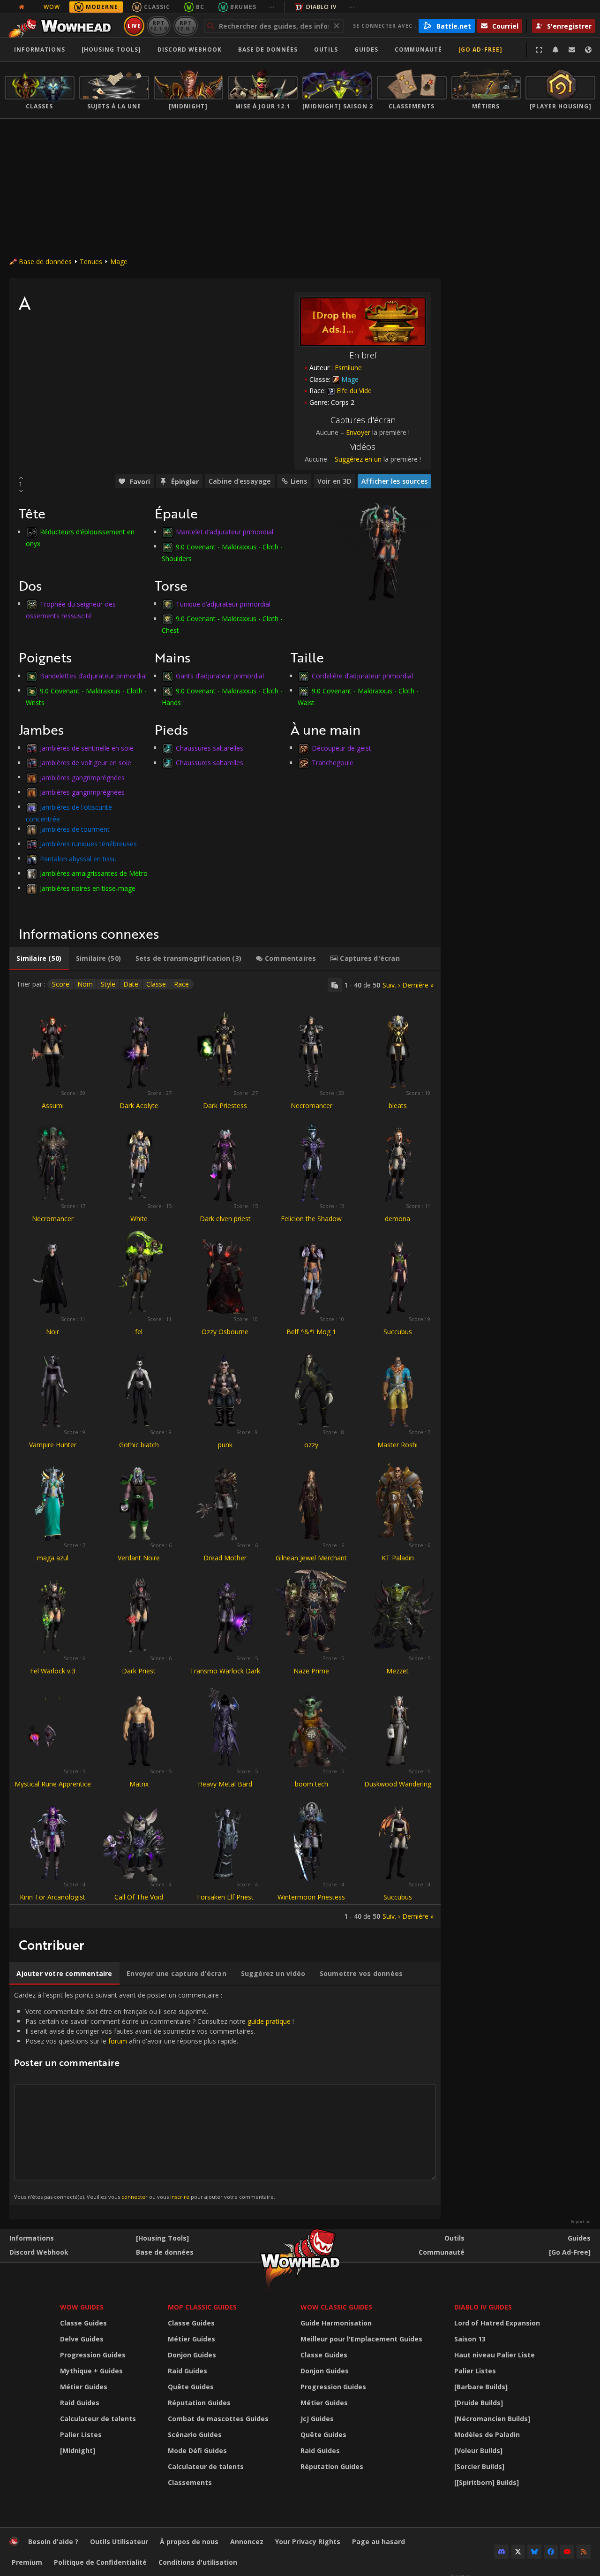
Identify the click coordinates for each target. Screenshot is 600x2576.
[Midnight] (78, 2451)
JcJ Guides (317, 2419)
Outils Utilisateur (119, 2542)
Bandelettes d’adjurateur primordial (93, 676)
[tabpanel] (225, 1449)
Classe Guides (83, 2323)
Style (108, 984)
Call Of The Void (139, 1897)
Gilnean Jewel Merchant (311, 1558)
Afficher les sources (394, 481)
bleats (398, 1106)
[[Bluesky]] (534, 2552)
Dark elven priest (225, 1219)
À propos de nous (189, 2542)
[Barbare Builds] (481, 2387)
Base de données (268, 49)
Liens (299, 481)
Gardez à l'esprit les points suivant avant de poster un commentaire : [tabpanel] (154, 2095)
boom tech (311, 1784)
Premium (27, 2562)
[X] (518, 2552)
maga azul (53, 1558)
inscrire (180, 2197)
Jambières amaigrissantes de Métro (94, 873)
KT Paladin (398, 1558)
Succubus (398, 1332)
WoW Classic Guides (336, 2307)
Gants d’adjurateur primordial (220, 676)
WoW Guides (82, 2307)
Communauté (418, 49)
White (139, 1219)
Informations (40, 49)
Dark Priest (139, 1671)
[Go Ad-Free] (480, 49)
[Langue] (588, 50)
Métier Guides (84, 2387)
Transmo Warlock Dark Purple (225, 1675)
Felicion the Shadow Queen (311, 1223)
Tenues (91, 262)
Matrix (139, 1784)
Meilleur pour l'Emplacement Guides (361, 2339)
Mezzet (397, 1671)
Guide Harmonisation (336, 2323)
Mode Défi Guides (197, 2451)
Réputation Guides (199, 2403)
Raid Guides (80, 2403)
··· (272, 7)
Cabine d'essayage (240, 481)
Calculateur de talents (98, 2419)
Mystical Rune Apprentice (53, 1784)
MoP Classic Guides (202, 2307)
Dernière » (418, 985)
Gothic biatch (139, 1445)
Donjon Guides (192, 2355)
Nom (85, 984)
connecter (135, 2197)
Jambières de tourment (75, 829)
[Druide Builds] (479, 2403)
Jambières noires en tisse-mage (88, 888)
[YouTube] (567, 2552)
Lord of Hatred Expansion (497, 2323)
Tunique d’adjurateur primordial (223, 604)
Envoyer (358, 432)
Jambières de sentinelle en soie (87, 748)
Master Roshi (397, 1445)
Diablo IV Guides (483, 2307)
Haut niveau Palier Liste (495, 2355)
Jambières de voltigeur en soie (86, 763)
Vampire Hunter (53, 1445)
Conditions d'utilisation (198, 2562)
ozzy (311, 1445)
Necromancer (311, 1106)
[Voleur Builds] (478, 2451)
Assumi (53, 1106)
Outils (454, 2238)
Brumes (243, 7)
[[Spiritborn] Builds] (487, 2482)
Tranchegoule (333, 763)
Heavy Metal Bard (225, 1784)
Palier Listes (81, 2435)
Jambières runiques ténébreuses (88, 844)
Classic (157, 7)
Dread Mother (225, 1558)
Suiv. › (391, 985)
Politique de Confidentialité (100, 2562)
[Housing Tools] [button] (111, 49)
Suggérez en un (358, 459)
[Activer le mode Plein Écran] (539, 50)
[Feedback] (572, 50)
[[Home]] (63, 26)
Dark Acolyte (139, 1106)
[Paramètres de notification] (555, 50)
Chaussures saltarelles (210, 748)
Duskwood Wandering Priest (398, 1788)
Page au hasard (379, 2542)
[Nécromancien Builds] (492, 2419)
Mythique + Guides (91, 2371)
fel (139, 1332)
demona (397, 1219)
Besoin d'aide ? (53, 2542)
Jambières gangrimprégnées (82, 777)
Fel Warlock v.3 (53, 1671)
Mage (119, 262)
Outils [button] (326, 49)
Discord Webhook (190, 49)
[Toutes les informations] (22, 7)
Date (131, 984)
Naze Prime (311, 1671)
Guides (366, 49)
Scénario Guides (195, 2435)
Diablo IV (321, 7)
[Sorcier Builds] (479, 2466)
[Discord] (502, 2552)
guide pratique (269, 2021)
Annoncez (247, 2542)
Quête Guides (191, 2387)
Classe (156, 984)
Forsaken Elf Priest (225, 1897)
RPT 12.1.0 (159, 26)
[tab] (39, 958)
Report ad (581, 2222)
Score (61, 984)
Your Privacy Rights (308, 2542)
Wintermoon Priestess (311, 1897)
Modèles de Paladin (487, 2435)
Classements (190, 2482)
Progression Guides (93, 2355)
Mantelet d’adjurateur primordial (225, 532)
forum (118, 2041)
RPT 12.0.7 (185, 26)
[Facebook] (551, 2552)
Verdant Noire (139, 1558)
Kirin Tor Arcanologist (52, 1897)
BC (200, 7)
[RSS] (584, 2552)
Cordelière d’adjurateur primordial (362, 676)
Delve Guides (82, 2339)
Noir (52, 1332)
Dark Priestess (225, 1106)
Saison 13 (470, 2339)
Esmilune (348, 368)
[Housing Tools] (162, 2238)
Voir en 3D (334, 481)
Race (181, 984)
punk (225, 1445)
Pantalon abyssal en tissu (78, 858)
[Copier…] (335, 985)
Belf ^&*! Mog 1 (311, 1332)
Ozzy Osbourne (225, 1332)
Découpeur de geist (341, 748)
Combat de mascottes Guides (218, 2419)
